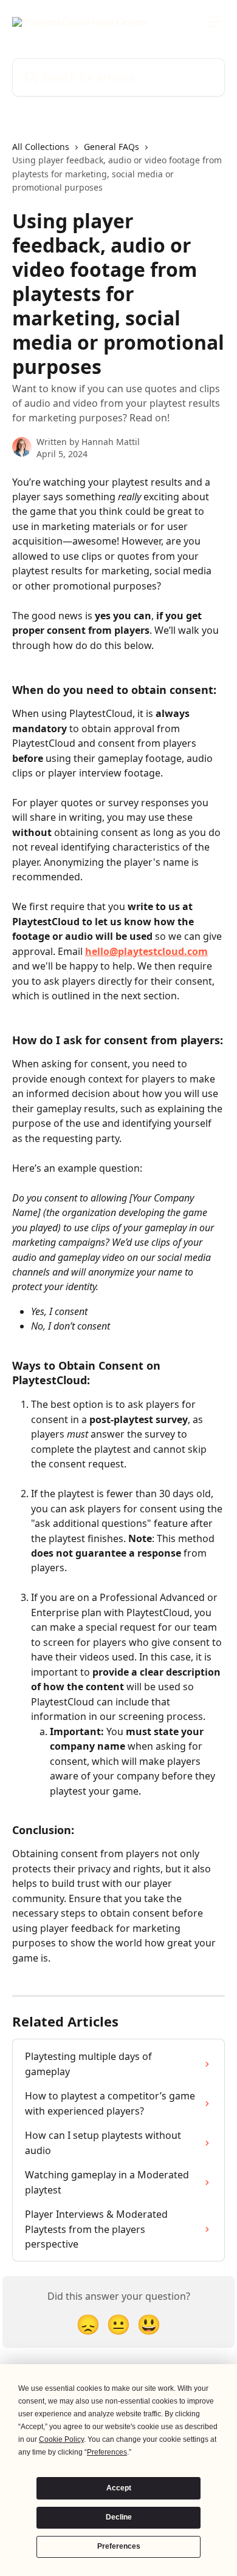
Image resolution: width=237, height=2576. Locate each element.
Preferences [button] (107, 2452)
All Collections (41, 147)
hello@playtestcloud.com (146, 951)
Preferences (119, 2546)
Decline (119, 2517)
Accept (119, 2488)
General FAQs (112, 147)
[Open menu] (214, 22)
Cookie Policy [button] (61, 2439)
